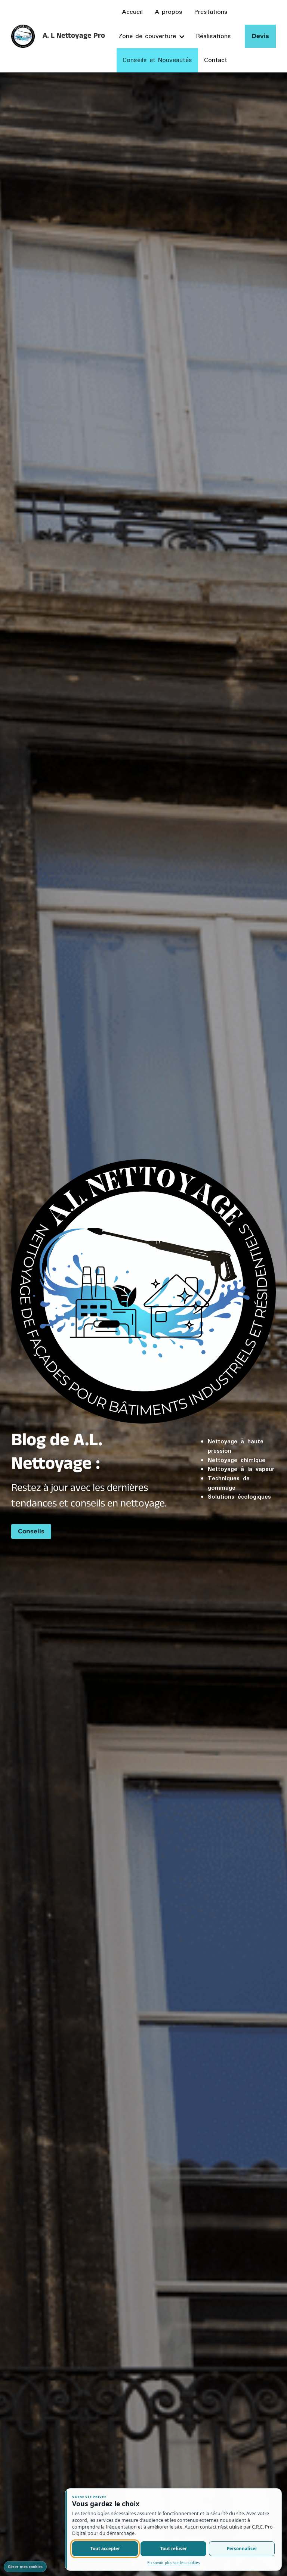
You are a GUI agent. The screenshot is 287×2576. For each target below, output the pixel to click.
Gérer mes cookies (25, 2567)
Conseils (31, 1531)
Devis (260, 36)
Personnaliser (242, 2549)
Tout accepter (105, 2549)
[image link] (23, 36)
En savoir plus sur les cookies (174, 2563)
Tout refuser (174, 2549)
